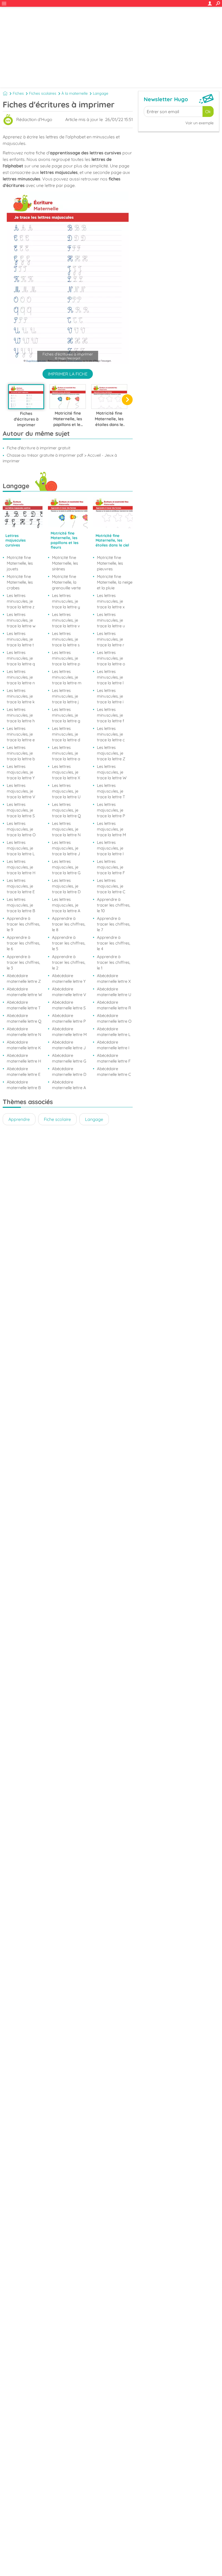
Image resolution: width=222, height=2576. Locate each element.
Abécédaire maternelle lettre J (69, 1045)
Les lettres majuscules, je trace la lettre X (66, 772)
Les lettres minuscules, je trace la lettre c (111, 734)
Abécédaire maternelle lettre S (69, 1005)
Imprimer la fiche (68, 374)
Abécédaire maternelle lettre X (114, 978)
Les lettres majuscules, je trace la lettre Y (21, 772)
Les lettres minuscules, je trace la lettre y (66, 601)
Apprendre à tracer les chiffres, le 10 (114, 905)
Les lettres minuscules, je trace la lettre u (111, 620)
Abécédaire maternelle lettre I (113, 1045)
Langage (101, 93)
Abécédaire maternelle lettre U (114, 992)
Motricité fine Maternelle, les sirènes (65, 563)
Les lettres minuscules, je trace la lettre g (66, 715)
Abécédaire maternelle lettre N (24, 1032)
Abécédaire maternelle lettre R (114, 1005)
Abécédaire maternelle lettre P (69, 1018)
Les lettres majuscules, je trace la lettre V (21, 791)
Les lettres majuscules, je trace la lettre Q (66, 810)
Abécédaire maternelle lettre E (24, 1071)
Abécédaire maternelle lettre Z (24, 978)
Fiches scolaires (43, 93)
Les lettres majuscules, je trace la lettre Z (111, 753)
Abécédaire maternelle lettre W (24, 992)
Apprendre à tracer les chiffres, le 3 (23, 962)
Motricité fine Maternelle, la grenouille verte (66, 582)
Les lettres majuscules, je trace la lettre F (111, 867)
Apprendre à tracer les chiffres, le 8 (69, 924)
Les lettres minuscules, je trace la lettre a (66, 753)
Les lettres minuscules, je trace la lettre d (66, 734)
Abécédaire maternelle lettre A (69, 1085)
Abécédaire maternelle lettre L (114, 1032)
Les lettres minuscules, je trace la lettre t (20, 639)
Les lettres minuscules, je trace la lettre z (21, 601)
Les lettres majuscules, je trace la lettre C (111, 886)
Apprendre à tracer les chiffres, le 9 (23, 924)
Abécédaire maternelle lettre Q (24, 1018)
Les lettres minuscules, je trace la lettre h (21, 715)
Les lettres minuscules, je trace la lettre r (111, 639)
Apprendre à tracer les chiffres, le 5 (69, 943)
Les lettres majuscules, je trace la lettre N (66, 829)
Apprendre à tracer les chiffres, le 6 (23, 943)
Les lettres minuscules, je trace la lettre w (21, 620)
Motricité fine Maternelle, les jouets (20, 563)
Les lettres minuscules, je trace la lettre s (66, 639)
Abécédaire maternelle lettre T (24, 1005)
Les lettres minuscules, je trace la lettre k (21, 696)
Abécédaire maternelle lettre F (114, 1058)
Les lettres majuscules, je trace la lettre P (111, 810)
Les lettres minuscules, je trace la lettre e (21, 734)
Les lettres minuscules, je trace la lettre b (21, 753)
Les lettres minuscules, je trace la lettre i (110, 696)
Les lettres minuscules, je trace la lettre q (21, 658)
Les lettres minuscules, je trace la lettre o (111, 658)
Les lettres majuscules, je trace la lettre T (111, 791)
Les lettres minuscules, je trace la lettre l (110, 677)
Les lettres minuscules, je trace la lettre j (65, 696)
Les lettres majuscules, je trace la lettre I (110, 848)
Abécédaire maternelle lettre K (24, 1045)
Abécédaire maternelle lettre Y (69, 978)
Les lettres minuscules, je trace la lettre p (66, 658)
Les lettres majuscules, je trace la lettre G (66, 867)
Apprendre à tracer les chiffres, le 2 (69, 962)
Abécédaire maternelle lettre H (24, 1058)
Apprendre (19, 1119)
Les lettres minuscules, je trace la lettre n (21, 677)
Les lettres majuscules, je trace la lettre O (21, 829)
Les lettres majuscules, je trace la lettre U (66, 791)
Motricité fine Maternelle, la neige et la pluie (115, 582)
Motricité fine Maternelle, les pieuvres (110, 563)
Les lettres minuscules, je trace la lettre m (67, 677)
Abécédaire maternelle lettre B (24, 1085)
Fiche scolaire (57, 1119)
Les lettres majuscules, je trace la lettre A (66, 905)
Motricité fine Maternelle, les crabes (20, 582)
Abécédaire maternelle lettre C (114, 1071)
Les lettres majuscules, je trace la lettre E (21, 886)
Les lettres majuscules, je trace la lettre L (21, 848)
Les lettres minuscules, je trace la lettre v (66, 620)
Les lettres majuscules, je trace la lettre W (112, 772)
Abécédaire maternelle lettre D (69, 1071)
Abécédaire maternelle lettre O (114, 1018)
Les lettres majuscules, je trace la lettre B (21, 905)
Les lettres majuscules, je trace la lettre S (21, 810)
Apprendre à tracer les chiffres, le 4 (114, 943)
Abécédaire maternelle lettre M (69, 1032)
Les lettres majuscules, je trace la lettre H (21, 867)
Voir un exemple (200, 123)
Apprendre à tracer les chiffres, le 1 (114, 962)
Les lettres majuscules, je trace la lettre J (66, 848)
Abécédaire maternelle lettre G (69, 1058)
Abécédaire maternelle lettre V (69, 992)
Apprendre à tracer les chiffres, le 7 (114, 924)
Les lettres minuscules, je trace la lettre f (110, 715)
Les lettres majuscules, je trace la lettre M (111, 829)
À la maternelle (75, 93)
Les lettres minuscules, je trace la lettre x (111, 601)
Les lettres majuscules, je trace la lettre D (66, 886)
